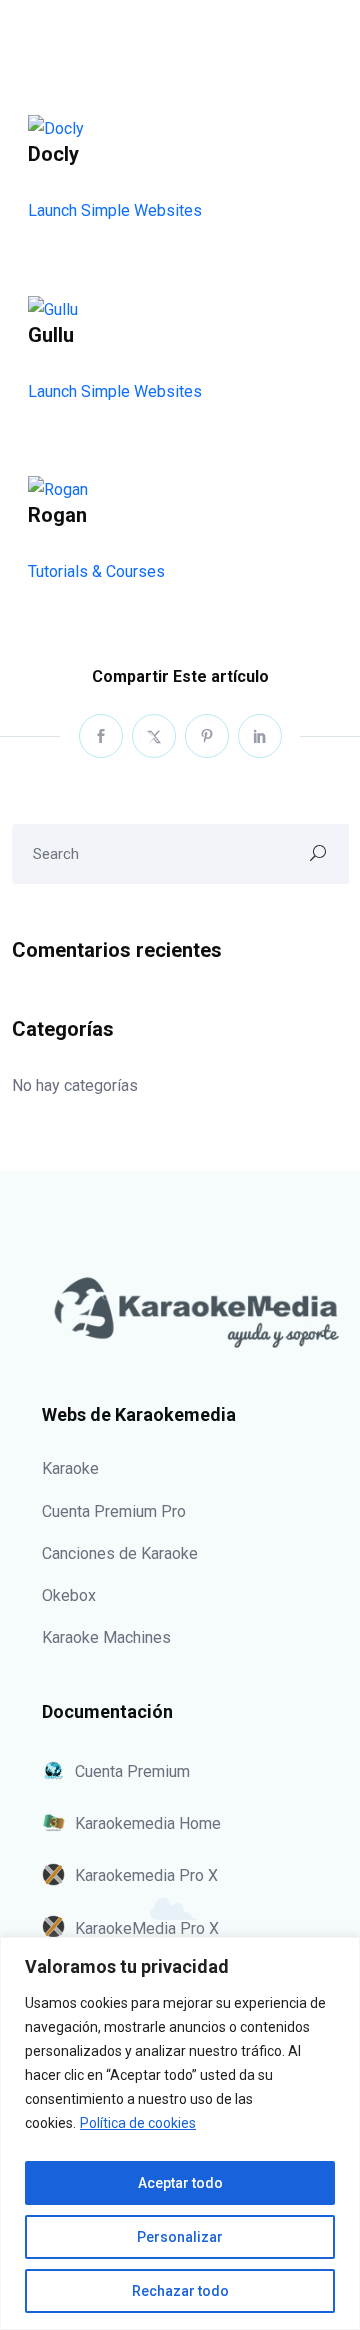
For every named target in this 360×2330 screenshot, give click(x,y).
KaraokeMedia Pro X (147, 1928)
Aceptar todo (180, 2183)
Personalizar (180, 2237)
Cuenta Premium (132, 1771)
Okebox (69, 1595)
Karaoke (70, 1468)
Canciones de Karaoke (120, 1553)
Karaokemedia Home (148, 1823)
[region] (180, 2133)
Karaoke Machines (106, 1637)
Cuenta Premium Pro (114, 1511)
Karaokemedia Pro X (146, 1875)
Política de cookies (138, 2123)
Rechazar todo (180, 2291)
